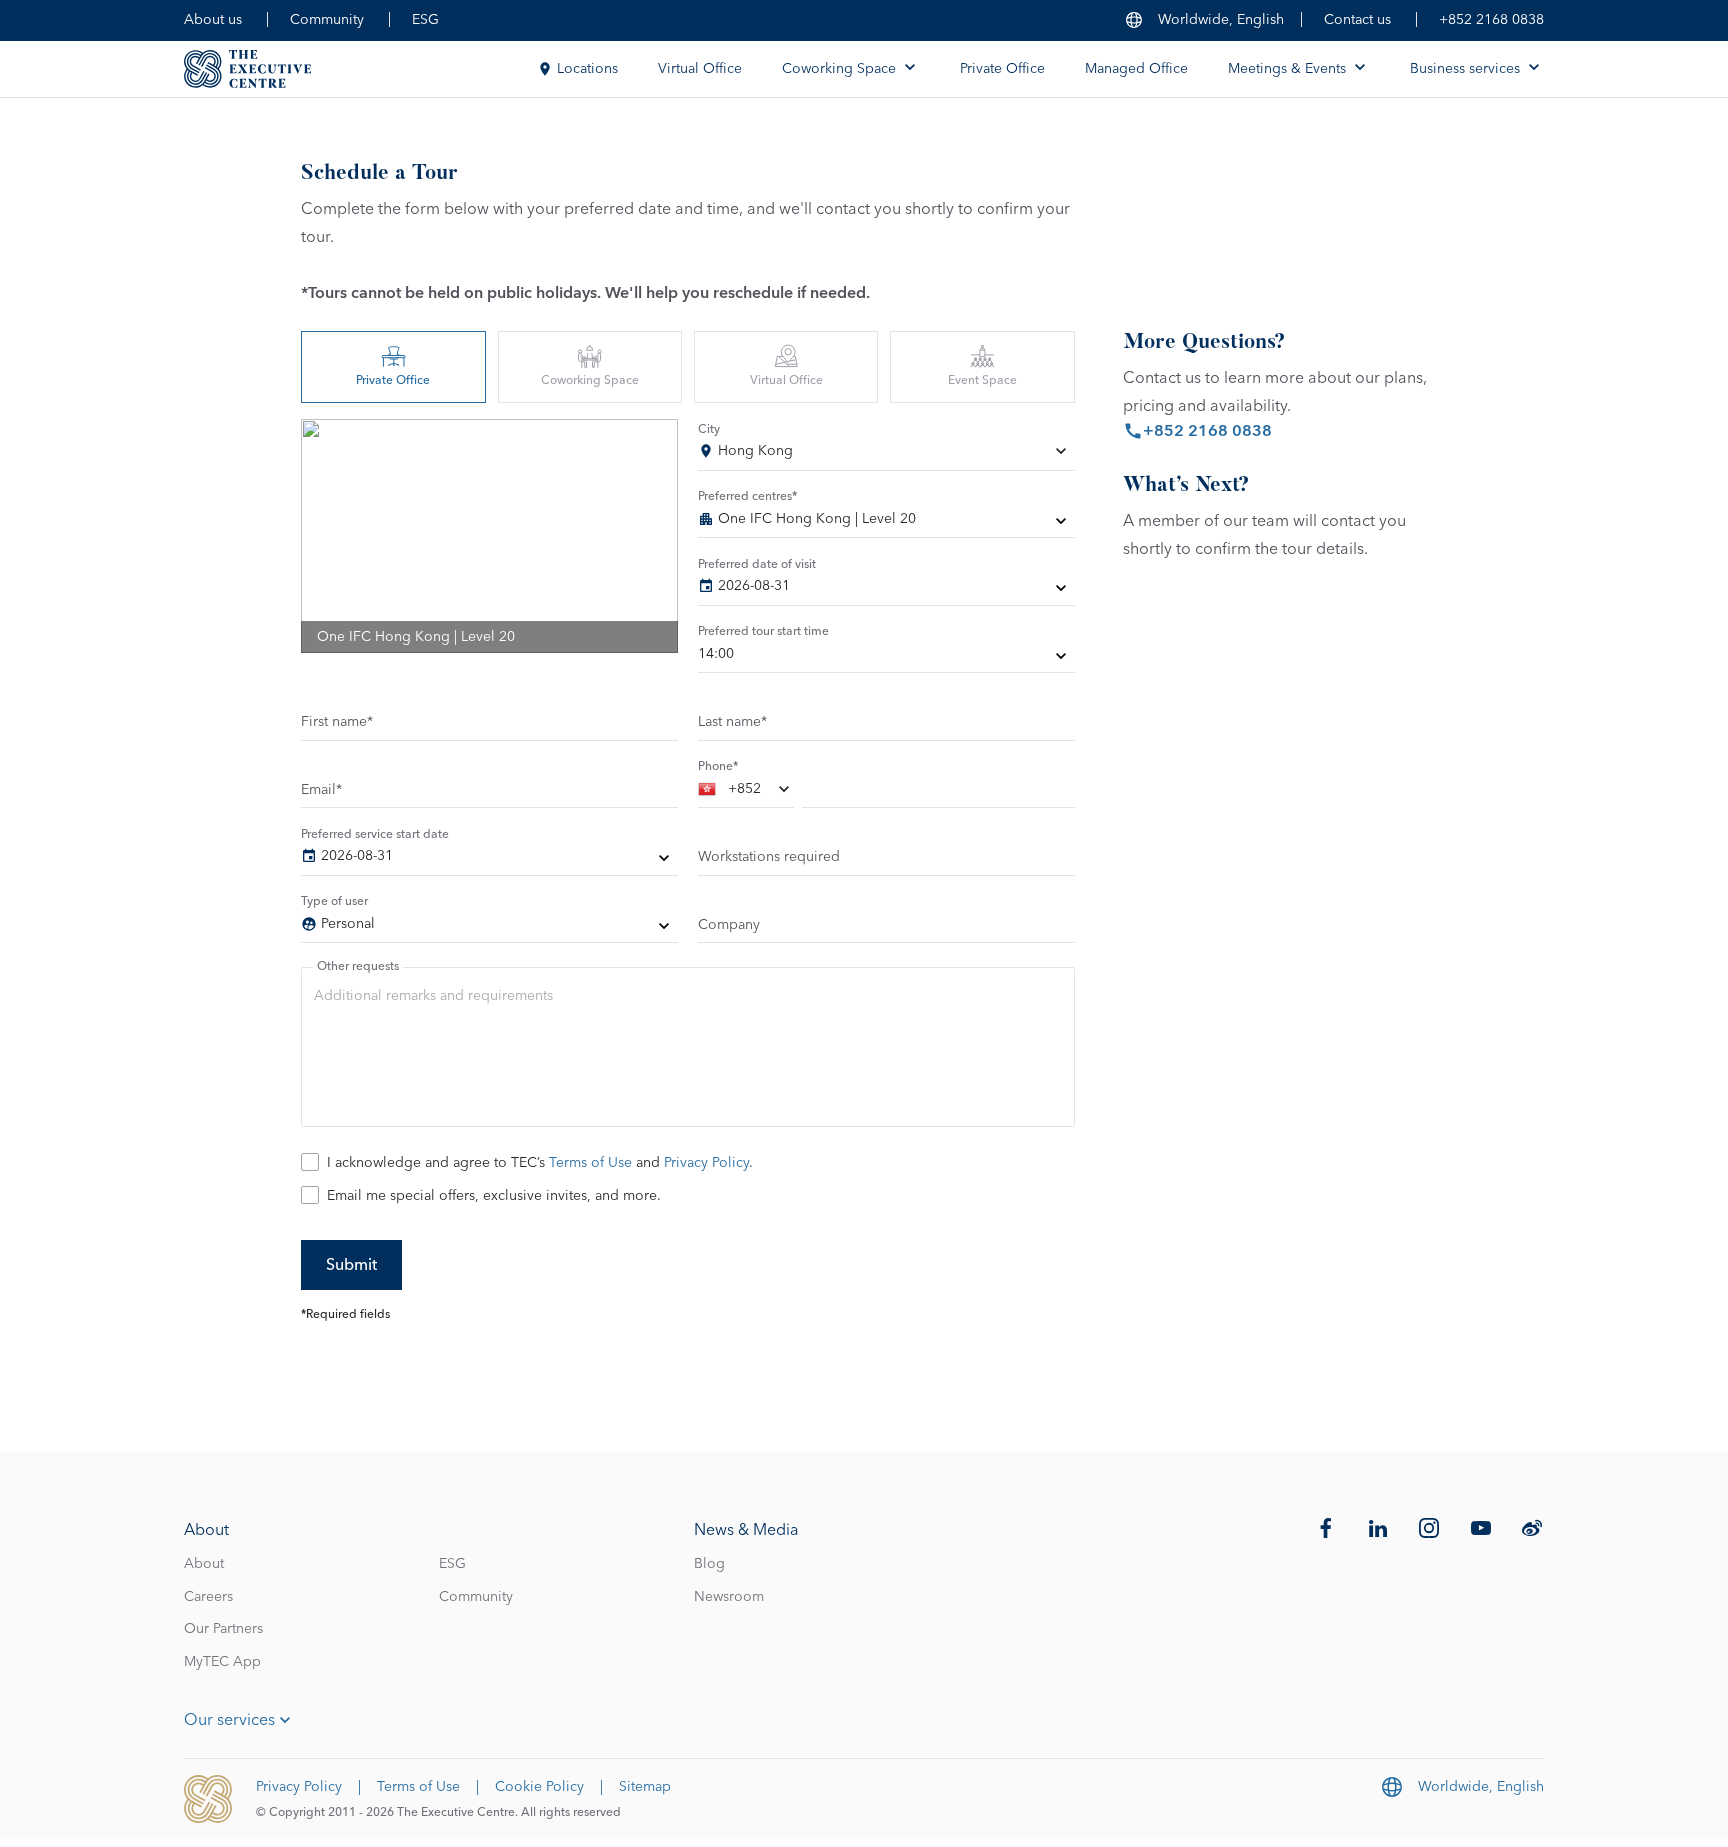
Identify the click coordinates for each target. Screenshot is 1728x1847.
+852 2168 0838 (1491, 20)
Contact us (1357, 20)
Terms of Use (590, 1163)
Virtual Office (700, 69)
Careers (208, 1597)
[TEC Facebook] (1326, 1528)
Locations (587, 69)
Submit (351, 1265)
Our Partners (223, 1629)
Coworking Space (590, 381)
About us (213, 20)
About (204, 1564)
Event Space (982, 381)
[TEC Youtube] (1481, 1528)
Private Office (1002, 69)
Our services (229, 1720)
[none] (886, 523)
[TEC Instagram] (1429, 1528)
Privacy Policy (706, 1163)
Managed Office (1136, 69)
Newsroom (729, 1597)
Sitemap (645, 1787)
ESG (425, 20)
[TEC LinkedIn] (1378, 1528)
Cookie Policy (539, 1787)
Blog (709, 1564)
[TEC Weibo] (1532, 1528)
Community (327, 20)
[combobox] (886, 455)
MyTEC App (222, 1662)
